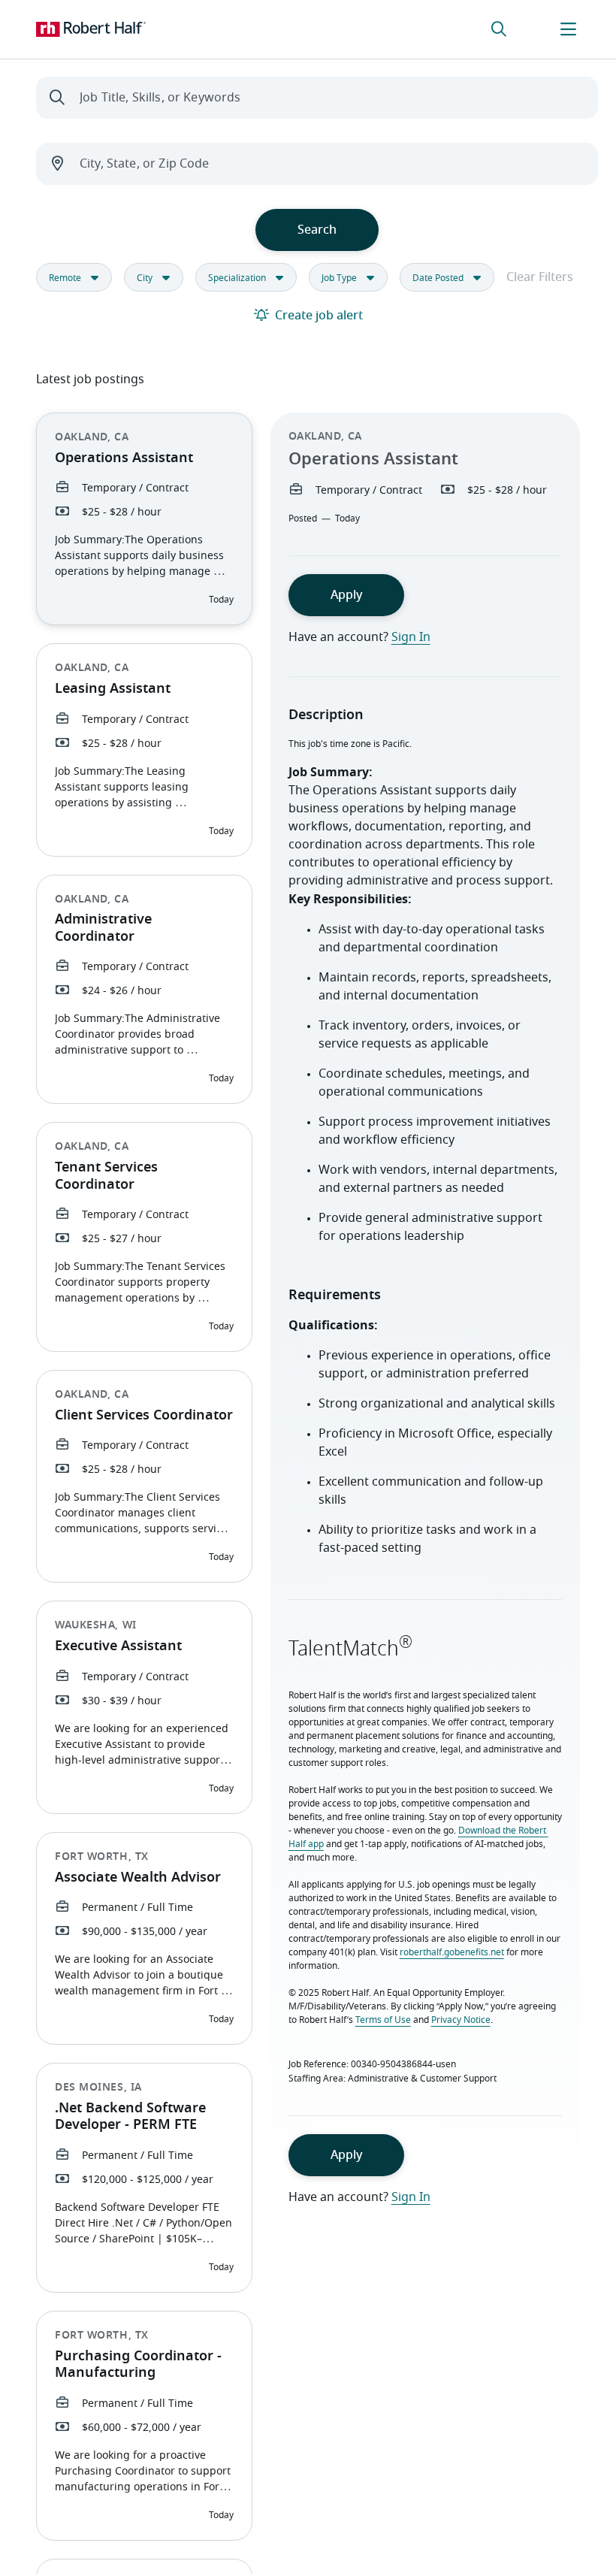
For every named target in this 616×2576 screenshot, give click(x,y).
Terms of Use (383, 2020)
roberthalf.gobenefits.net (452, 1952)
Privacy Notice (461, 2020)
